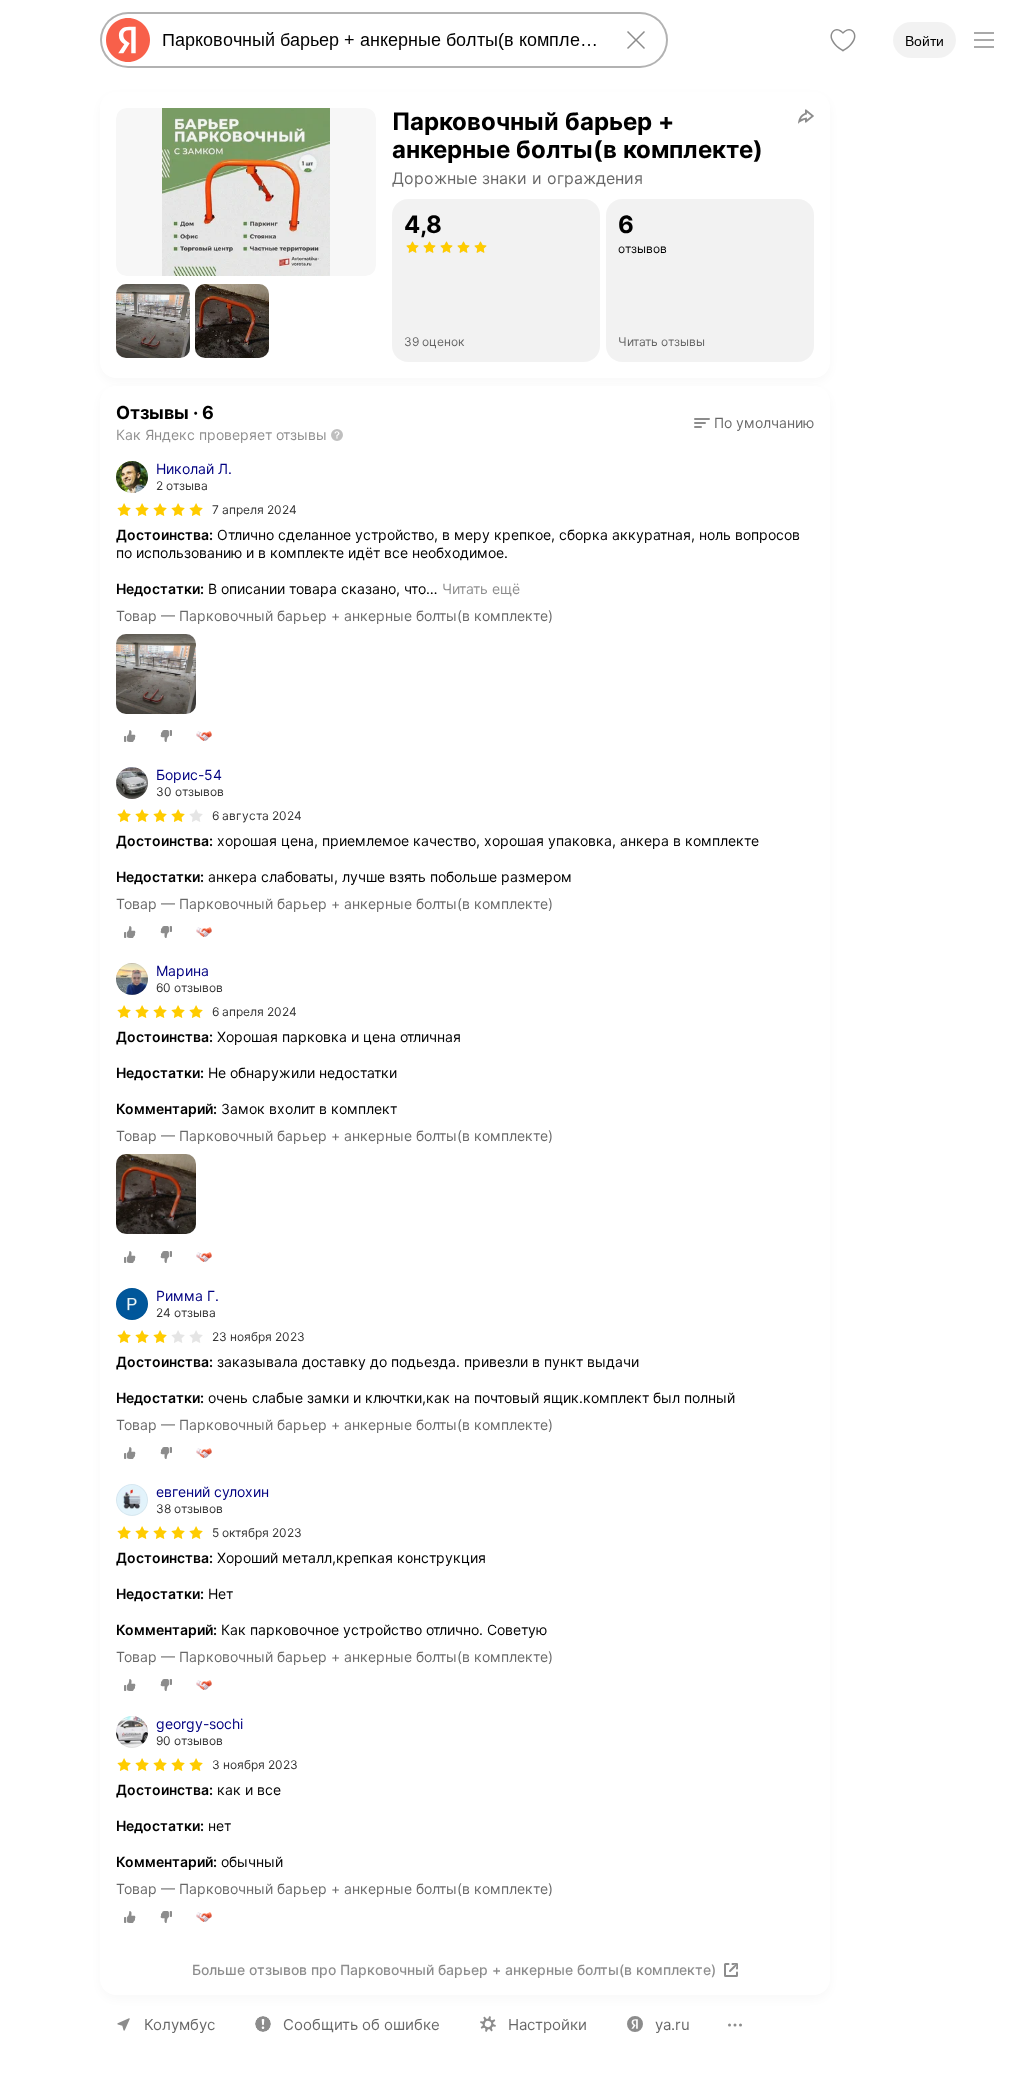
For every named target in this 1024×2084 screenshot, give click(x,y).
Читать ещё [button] (481, 588)
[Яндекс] (128, 40)
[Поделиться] (806, 116)
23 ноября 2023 (258, 1336)
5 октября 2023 (257, 1532)
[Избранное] (843, 40)
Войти (924, 41)
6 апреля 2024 (254, 1011)
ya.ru (672, 2024)
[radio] (130, 736)
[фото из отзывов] (156, 675)
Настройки (547, 2024)
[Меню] (984, 40)
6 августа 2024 (257, 815)
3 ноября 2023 (255, 1764)
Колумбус (179, 2024)
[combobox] (380, 40)
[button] (153, 321)
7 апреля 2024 (254, 509)
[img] (160, 510)
